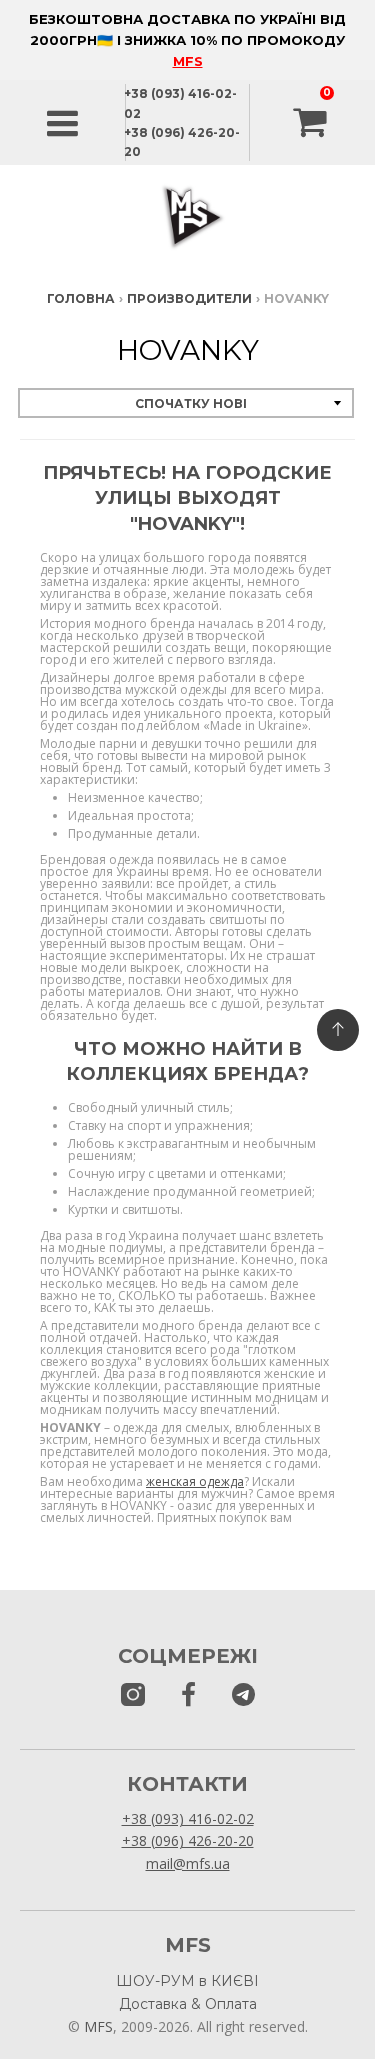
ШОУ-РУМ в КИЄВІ (187, 1981)
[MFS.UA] (243, 1695)
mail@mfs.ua (188, 1863)
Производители (189, 298)
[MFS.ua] (188, 1695)
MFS (188, 61)
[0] (312, 123)
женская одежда (195, 1481)
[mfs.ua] (133, 1695)
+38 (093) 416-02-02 (188, 1818)
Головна (81, 298)
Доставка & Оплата (188, 2004)
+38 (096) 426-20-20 (188, 1840)
